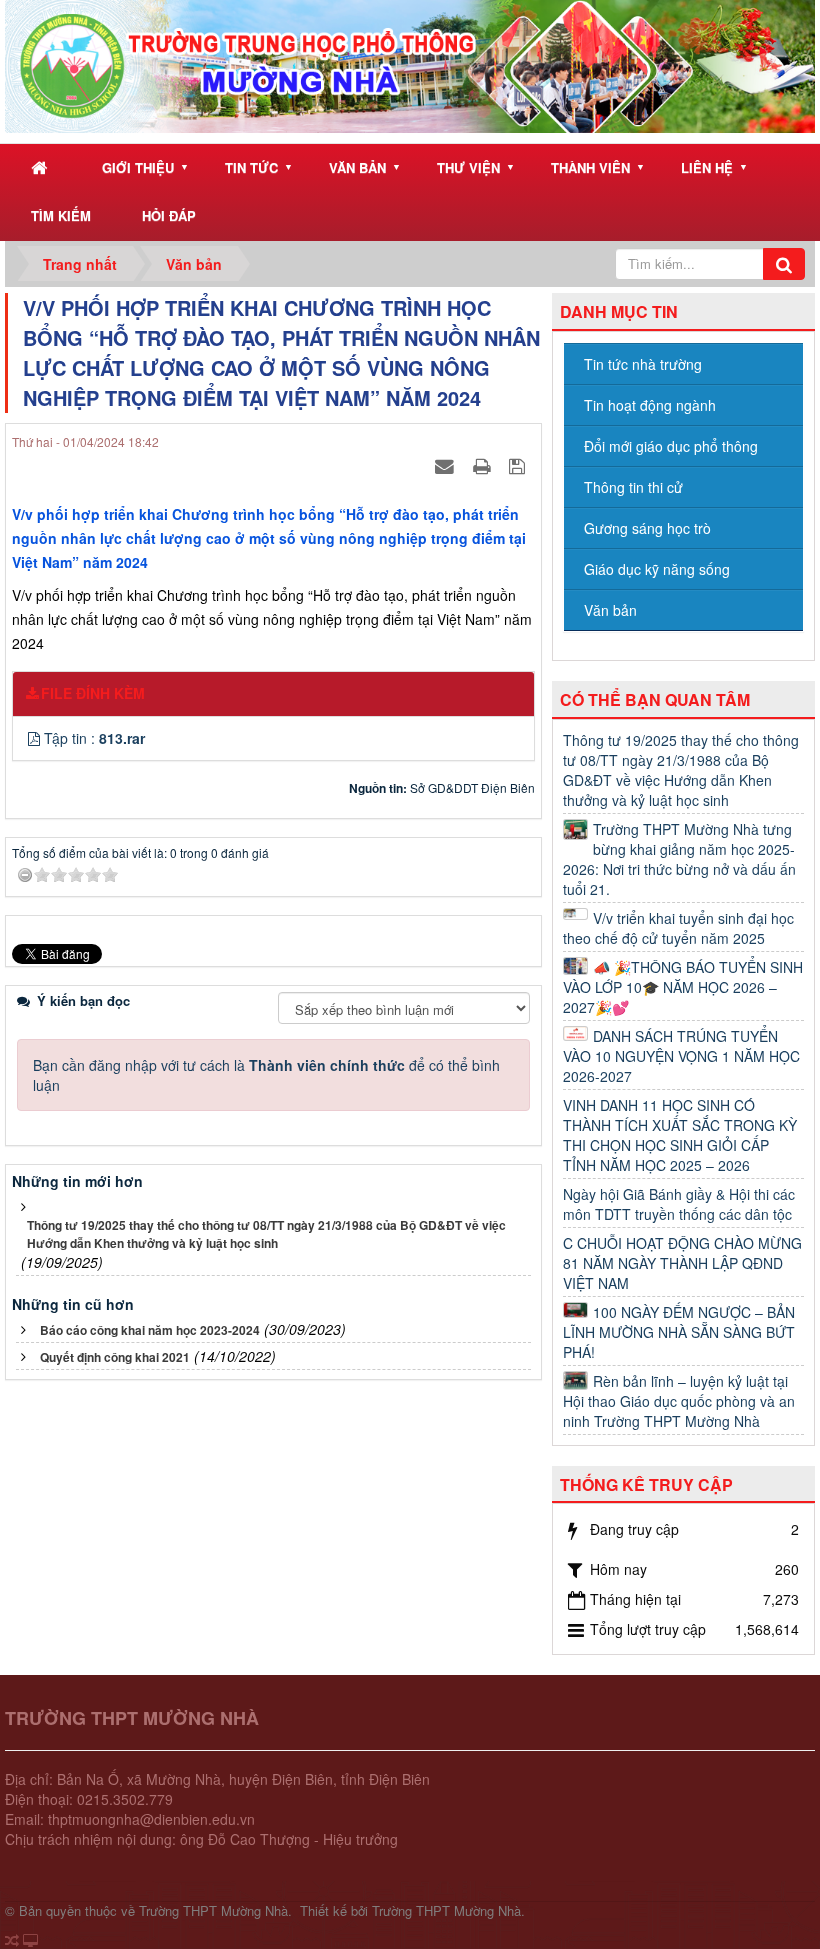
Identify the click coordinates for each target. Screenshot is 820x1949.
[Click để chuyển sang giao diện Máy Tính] (30, 1939)
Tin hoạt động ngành (650, 405)
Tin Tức (251, 167)
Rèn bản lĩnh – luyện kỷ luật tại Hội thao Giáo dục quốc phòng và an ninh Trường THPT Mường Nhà (679, 1401)
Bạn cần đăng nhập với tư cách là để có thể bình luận (266, 1075)
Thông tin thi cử (633, 487)
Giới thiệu (138, 167)
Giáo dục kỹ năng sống (657, 569)
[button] (36, 738)
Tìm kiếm (61, 215)
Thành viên (590, 167)
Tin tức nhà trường (643, 364)
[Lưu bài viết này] (519, 465)
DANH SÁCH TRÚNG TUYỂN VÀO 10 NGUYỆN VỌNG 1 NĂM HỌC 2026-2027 (681, 1056)
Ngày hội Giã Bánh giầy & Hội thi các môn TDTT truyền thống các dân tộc (679, 1204)
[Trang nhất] (41, 168)
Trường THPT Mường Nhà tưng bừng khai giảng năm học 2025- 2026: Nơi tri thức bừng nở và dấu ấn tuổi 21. (679, 859)
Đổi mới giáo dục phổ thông (671, 446)
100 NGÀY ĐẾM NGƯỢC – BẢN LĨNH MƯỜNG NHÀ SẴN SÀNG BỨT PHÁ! (679, 1332)
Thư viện (468, 167)
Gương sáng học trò (647, 528)
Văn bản (357, 167)
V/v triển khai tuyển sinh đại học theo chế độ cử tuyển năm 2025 (678, 928)
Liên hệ (707, 167)
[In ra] (484, 465)
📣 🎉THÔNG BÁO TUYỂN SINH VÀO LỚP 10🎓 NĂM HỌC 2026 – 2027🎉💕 (683, 987)
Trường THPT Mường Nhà (213, 1910)
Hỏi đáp (169, 215)
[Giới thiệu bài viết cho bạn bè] (447, 465)
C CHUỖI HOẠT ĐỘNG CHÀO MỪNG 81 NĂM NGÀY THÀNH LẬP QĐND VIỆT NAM (682, 1263)
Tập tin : (94, 738)
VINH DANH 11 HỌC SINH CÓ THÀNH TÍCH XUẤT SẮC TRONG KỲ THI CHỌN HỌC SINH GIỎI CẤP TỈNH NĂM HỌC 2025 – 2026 (680, 1135)
